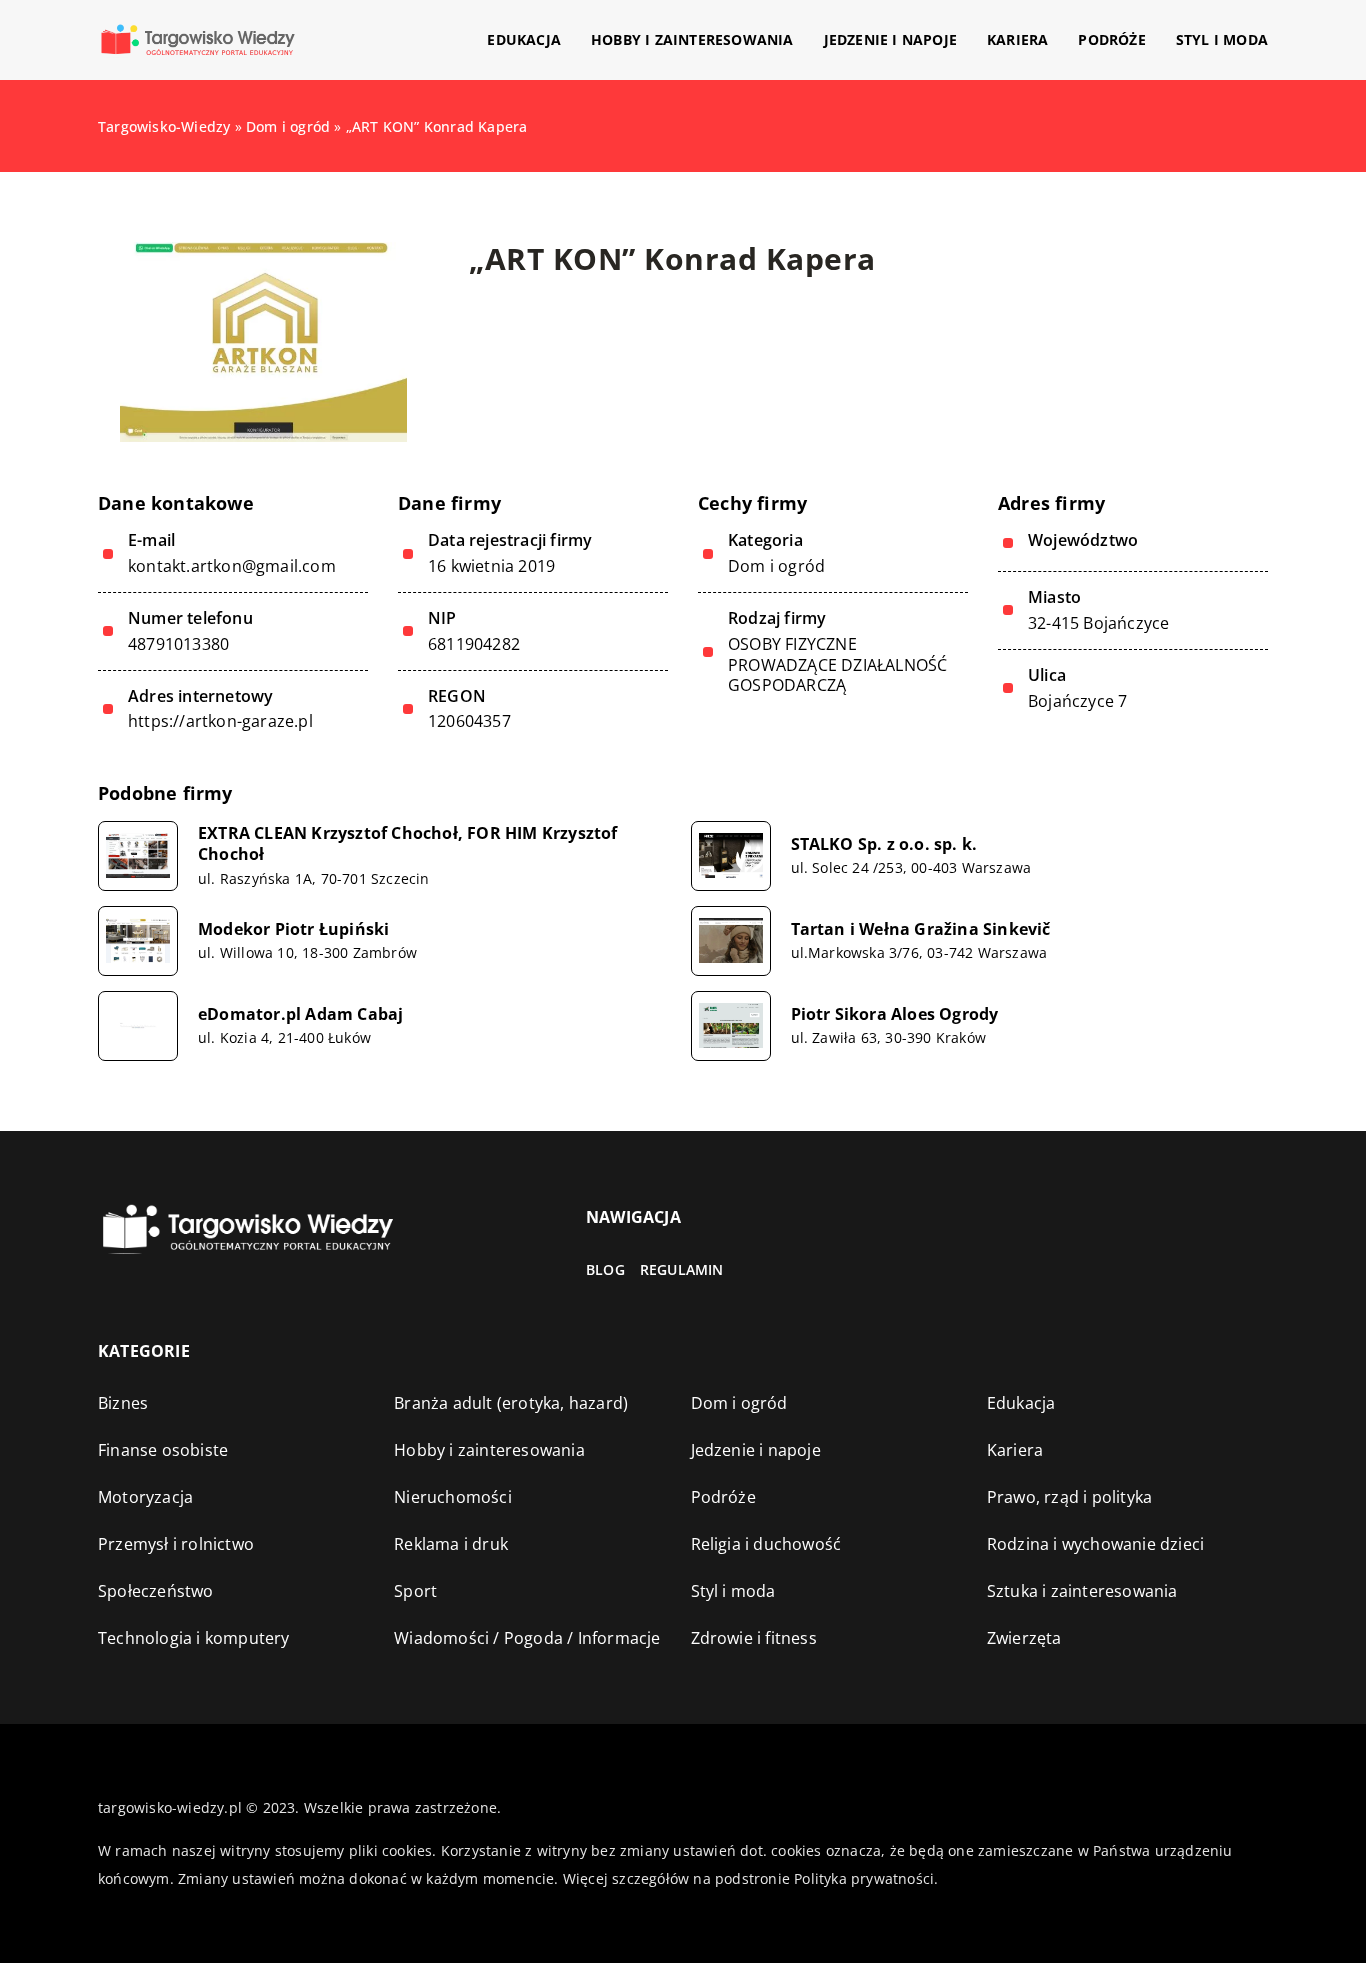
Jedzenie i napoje (890, 39)
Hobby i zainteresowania (692, 39)
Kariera (1017, 39)
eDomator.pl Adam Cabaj (300, 1014)
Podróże (1111, 39)
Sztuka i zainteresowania (1082, 1591)
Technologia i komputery (194, 1638)
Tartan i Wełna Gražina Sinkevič (921, 929)
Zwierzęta (1024, 1638)
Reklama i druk (451, 1544)
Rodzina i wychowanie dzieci (1095, 1544)
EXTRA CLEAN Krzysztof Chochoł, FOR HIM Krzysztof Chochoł (408, 844)
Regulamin (682, 1269)
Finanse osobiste (163, 1450)
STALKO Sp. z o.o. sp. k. (884, 844)
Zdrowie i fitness (754, 1638)
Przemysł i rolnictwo (176, 1544)
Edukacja (524, 39)
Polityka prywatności (864, 1878)
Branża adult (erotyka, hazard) (511, 1403)
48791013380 (178, 644)
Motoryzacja (145, 1497)
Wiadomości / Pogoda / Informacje (527, 1638)
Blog (605, 1269)
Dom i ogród (776, 566)
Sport (415, 1591)
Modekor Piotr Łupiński (293, 929)
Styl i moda (1222, 39)
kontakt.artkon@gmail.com (232, 566)
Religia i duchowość (766, 1544)
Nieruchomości (453, 1497)
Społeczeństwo (156, 1591)
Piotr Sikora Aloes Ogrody (895, 1014)
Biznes (123, 1403)
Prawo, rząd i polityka (1069, 1497)
